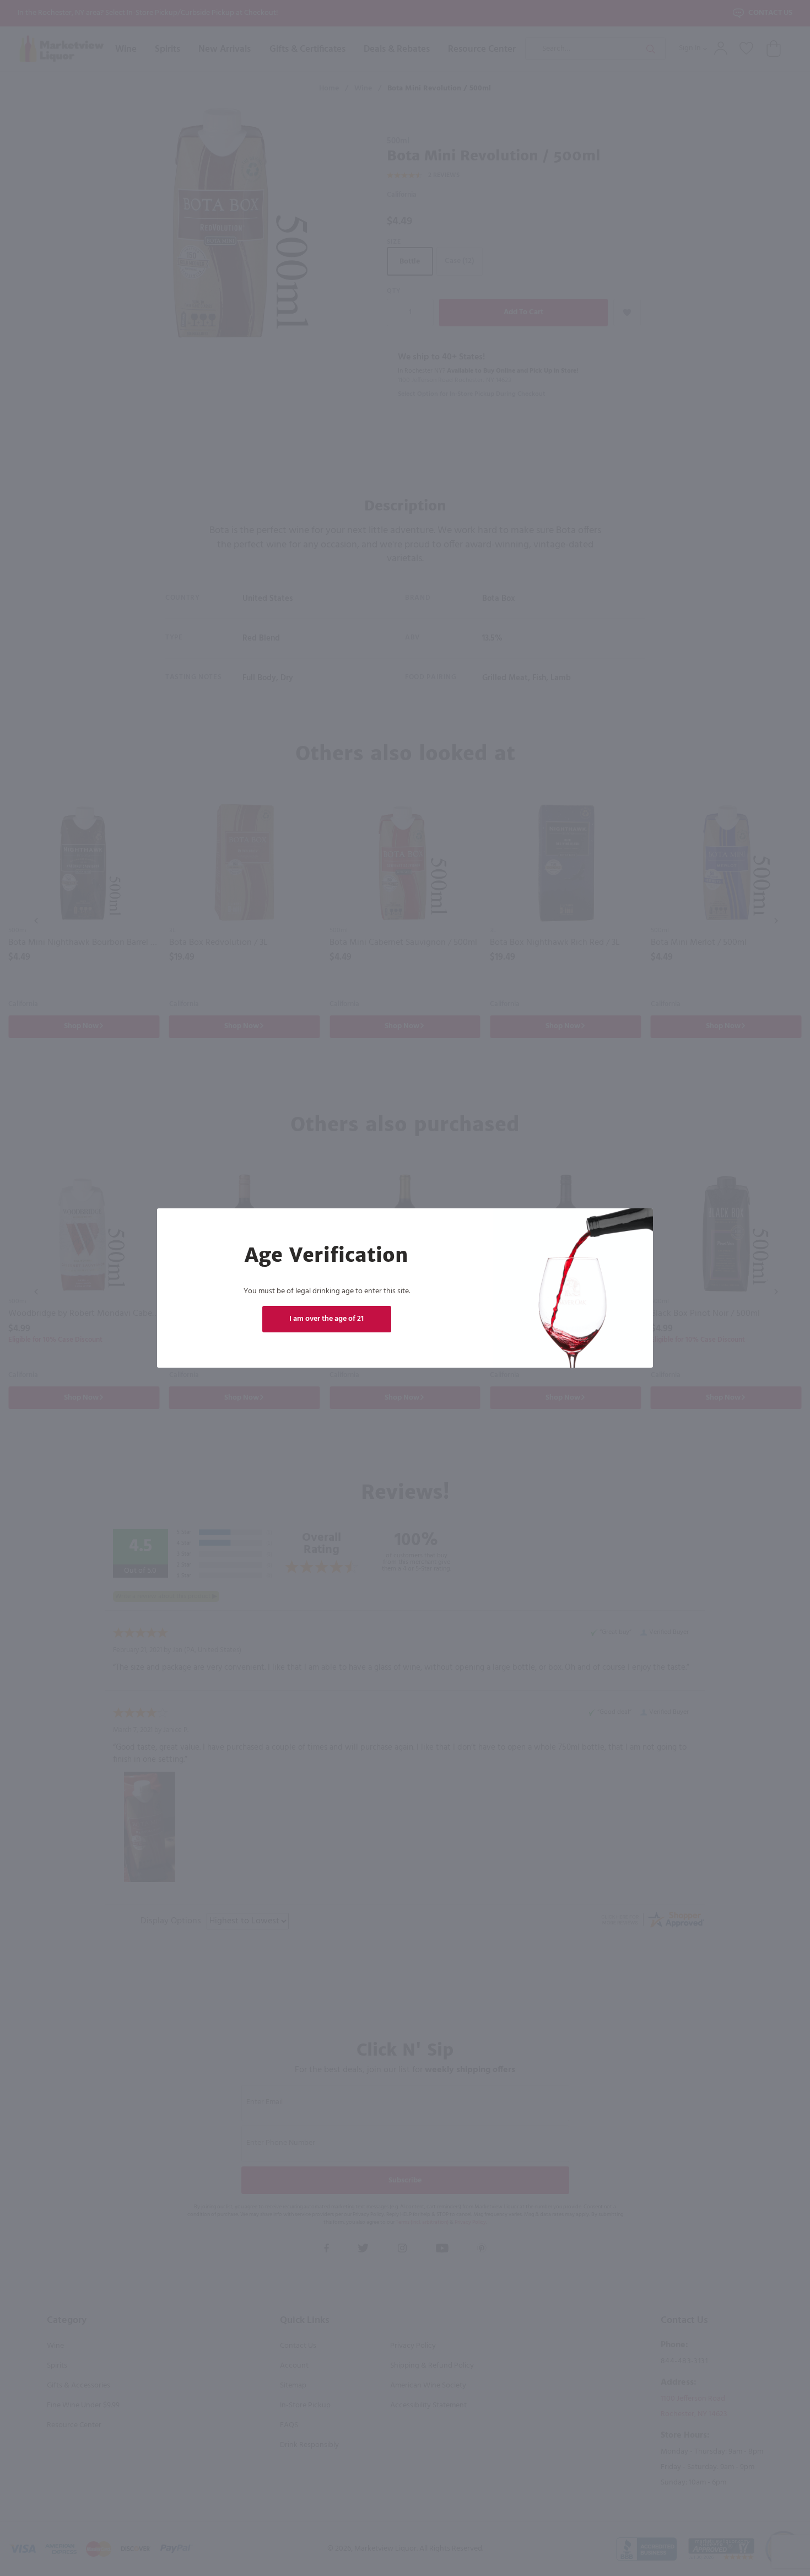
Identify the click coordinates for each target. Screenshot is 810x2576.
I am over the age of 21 (326, 1319)
